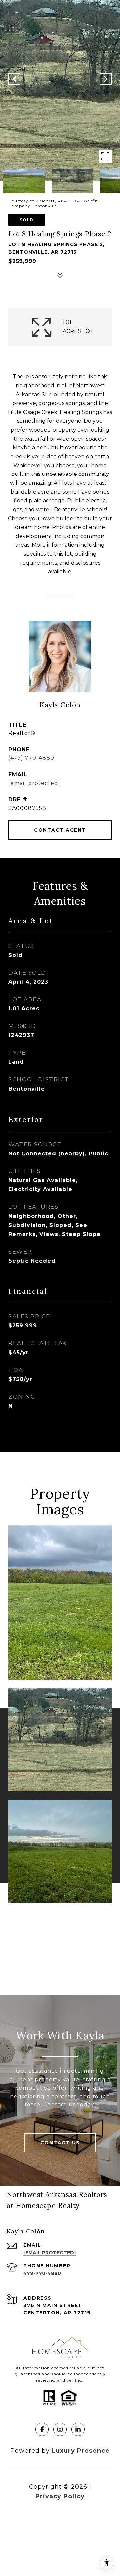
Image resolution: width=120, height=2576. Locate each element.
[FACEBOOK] (42, 2429)
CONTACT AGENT (60, 830)
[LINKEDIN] (78, 2429)
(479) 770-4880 (31, 758)
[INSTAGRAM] (60, 2429)
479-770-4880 (42, 2273)
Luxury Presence (81, 2451)
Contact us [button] (60, 2143)
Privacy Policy (60, 2496)
